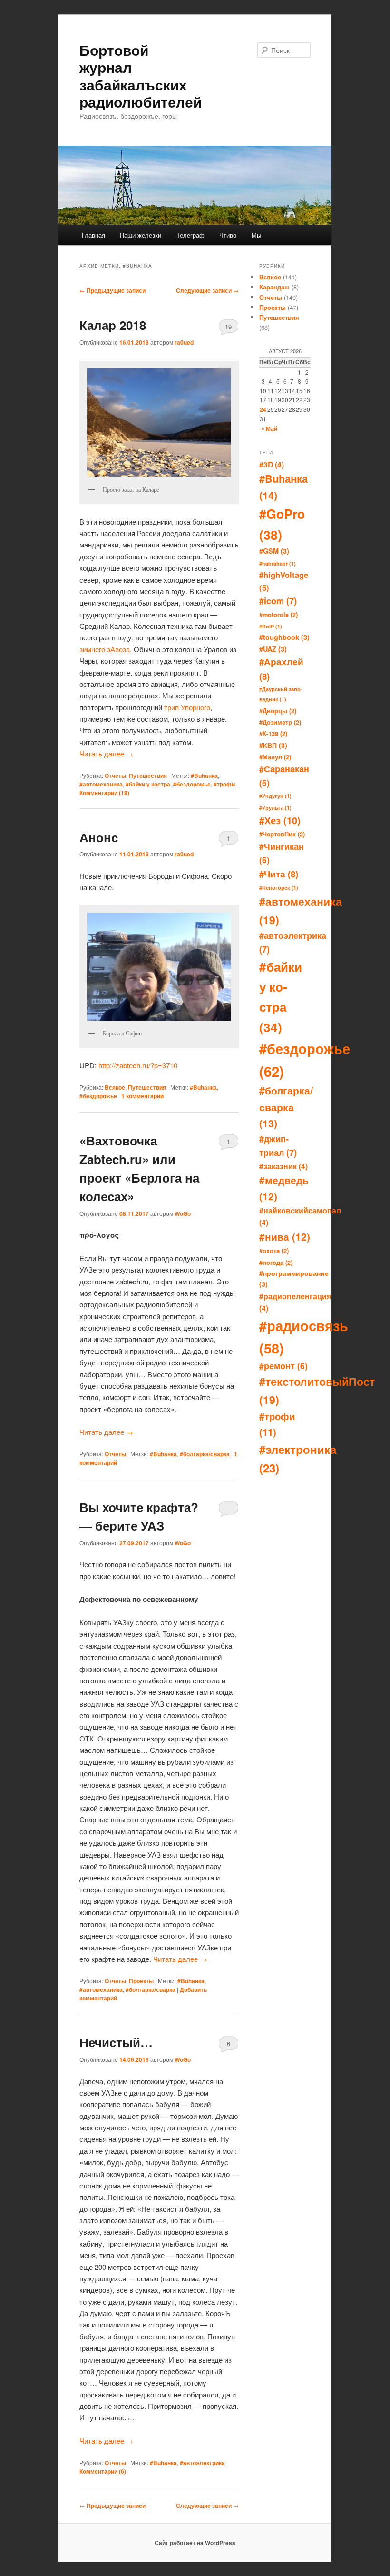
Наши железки (141, 235)
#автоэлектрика (202, 2463)
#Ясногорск (279, 888)
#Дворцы (278, 711)
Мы (256, 235)
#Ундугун (275, 796)
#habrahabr (278, 563)
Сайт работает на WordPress (195, 2543)
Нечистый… (116, 2042)
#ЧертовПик (282, 834)
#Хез (280, 820)
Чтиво (228, 235)
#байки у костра (148, 784)
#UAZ (273, 649)
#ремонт (283, 1366)
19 (228, 326)
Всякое (115, 1087)
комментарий (142, 1096)
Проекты (141, 1981)
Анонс (99, 837)
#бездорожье (192, 784)
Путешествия (148, 776)
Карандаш (274, 287)
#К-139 (273, 733)
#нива (285, 1237)
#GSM (274, 551)
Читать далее (106, 753)
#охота (274, 1250)
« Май (269, 428)
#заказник (283, 1166)
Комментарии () (104, 793)
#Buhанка (204, 776)
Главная (93, 235)
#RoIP (271, 626)
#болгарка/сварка (205, 1454)
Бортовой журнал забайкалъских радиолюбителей (141, 76)
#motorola (278, 614)
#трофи (224, 784)
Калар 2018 (113, 325)
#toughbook (284, 637)
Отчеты (115, 776)
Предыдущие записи (112, 290)
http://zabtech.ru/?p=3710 (138, 1065)
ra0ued (184, 342)
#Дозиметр (280, 722)
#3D (272, 464)
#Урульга (275, 808)
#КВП (273, 745)
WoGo (183, 1213)
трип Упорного (187, 707)
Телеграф (190, 235)
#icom (278, 601)
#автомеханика (101, 784)
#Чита (279, 874)
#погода (276, 1262)
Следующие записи (207, 290)
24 (263, 409)
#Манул (275, 757)
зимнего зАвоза (105, 649)
